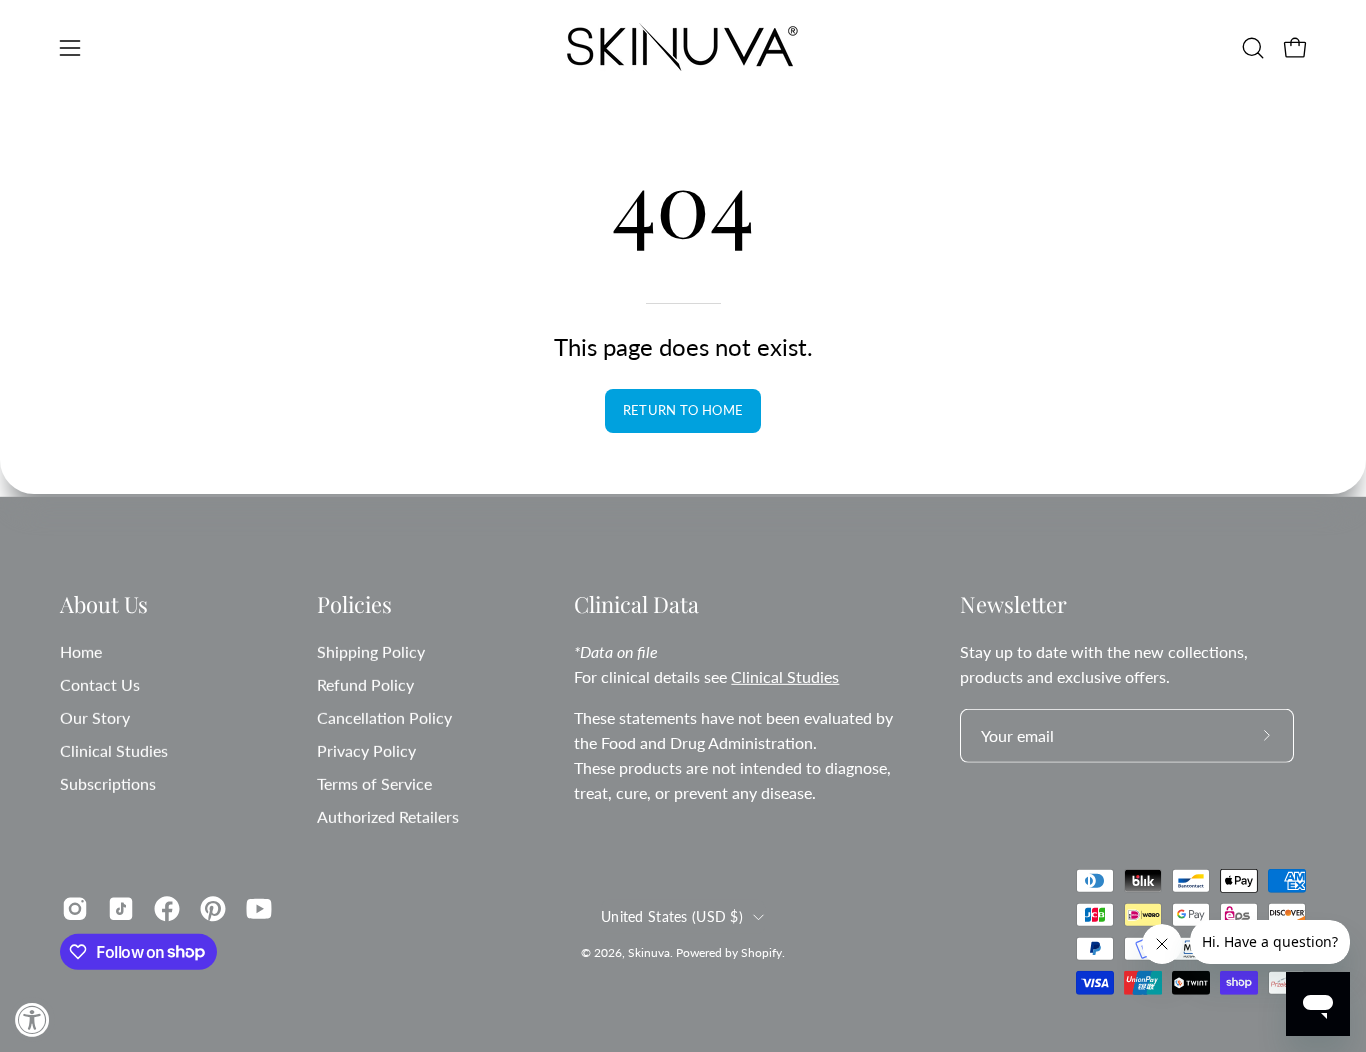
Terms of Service (374, 782)
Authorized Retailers (388, 815)
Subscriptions (108, 782)
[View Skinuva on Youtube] (259, 908)
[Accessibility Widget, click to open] (32, 1019)
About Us (104, 605)
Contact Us (100, 683)
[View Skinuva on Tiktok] (121, 908)
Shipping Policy (371, 650)
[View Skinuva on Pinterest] (213, 908)
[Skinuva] (683, 47)
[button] (1253, 48)
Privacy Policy (366, 749)
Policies (354, 605)
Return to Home (683, 410)
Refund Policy (365, 683)
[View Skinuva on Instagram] (75, 908)
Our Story (95, 716)
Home (81, 650)
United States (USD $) (672, 916)
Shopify (761, 952)
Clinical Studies (114, 749)
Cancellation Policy (384, 716)
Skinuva (649, 952)
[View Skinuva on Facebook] (167, 908)
